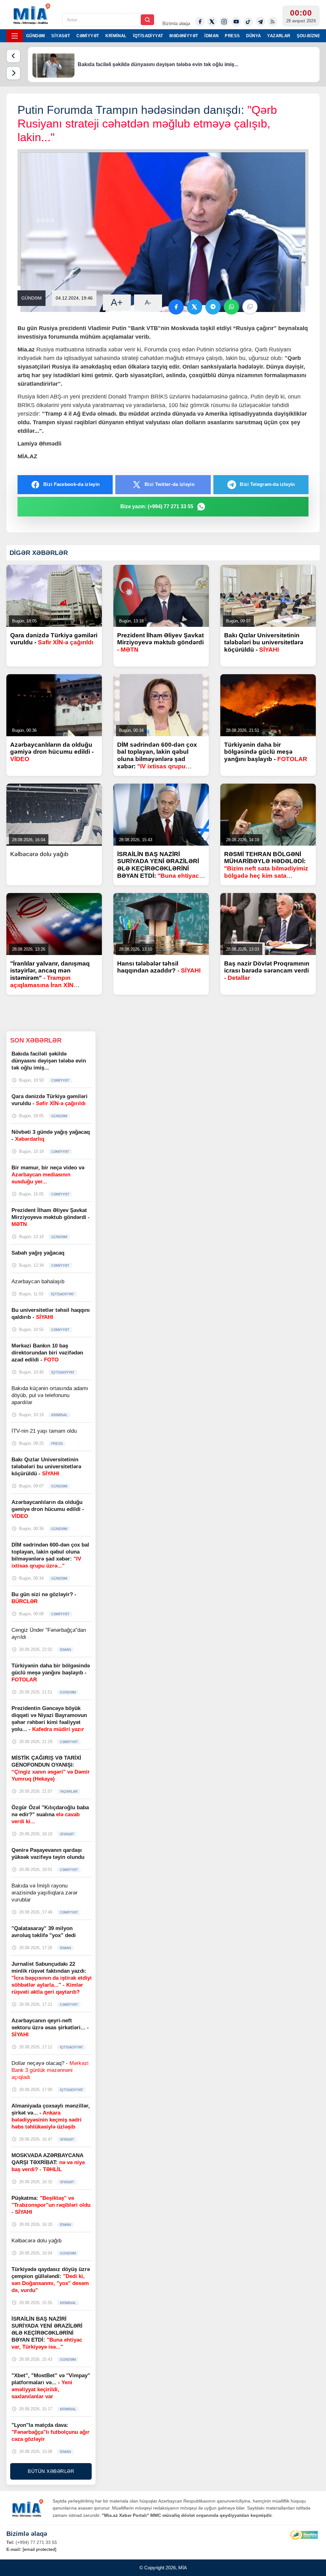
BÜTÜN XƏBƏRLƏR (51, 2471)
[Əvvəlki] (13, 56)
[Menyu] (15, 36)
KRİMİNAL (116, 36)
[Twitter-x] (212, 22)
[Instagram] (224, 22)
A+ (117, 302)
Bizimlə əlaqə (176, 23)
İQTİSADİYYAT (148, 36)
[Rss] (273, 22)
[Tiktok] (248, 22)
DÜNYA (253, 36)
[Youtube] (236, 22)
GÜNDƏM (35, 36)
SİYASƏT (61, 36)
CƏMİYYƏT (88, 36)
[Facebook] (200, 22)
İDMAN (211, 36)
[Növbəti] (13, 73)
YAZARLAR (279, 36)
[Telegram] (260, 22)
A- (148, 302)
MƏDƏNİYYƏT (184, 36)
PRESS (232, 36)
